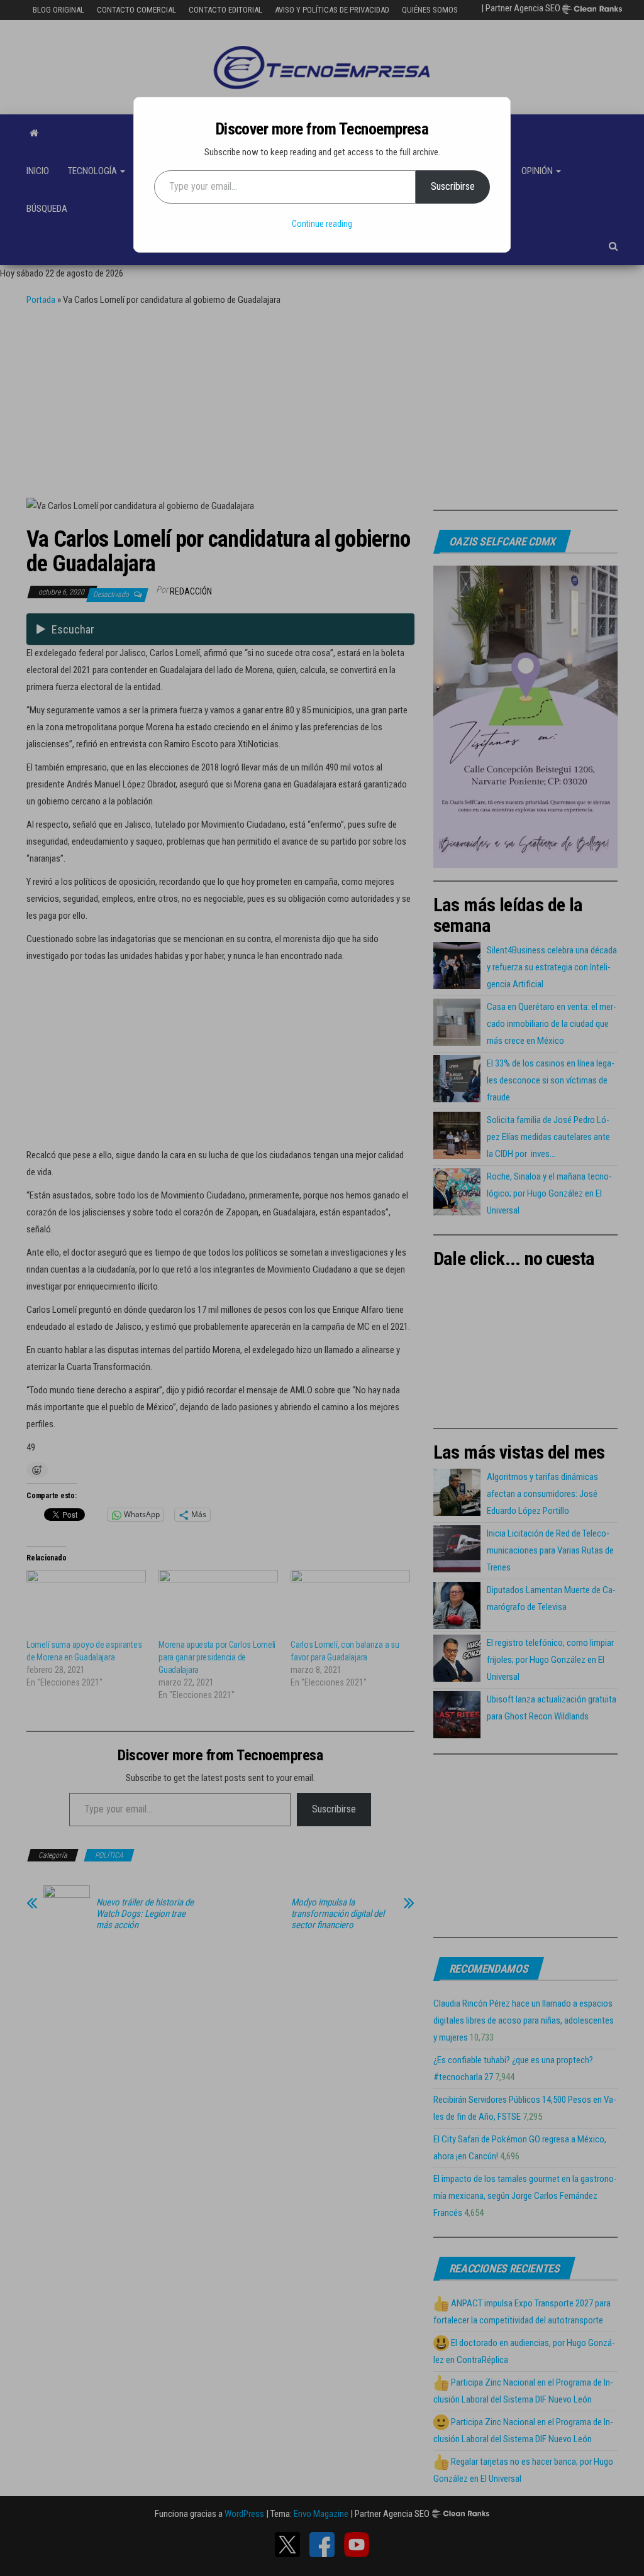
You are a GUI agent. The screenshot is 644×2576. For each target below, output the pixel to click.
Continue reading (322, 224)
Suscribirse (453, 186)
